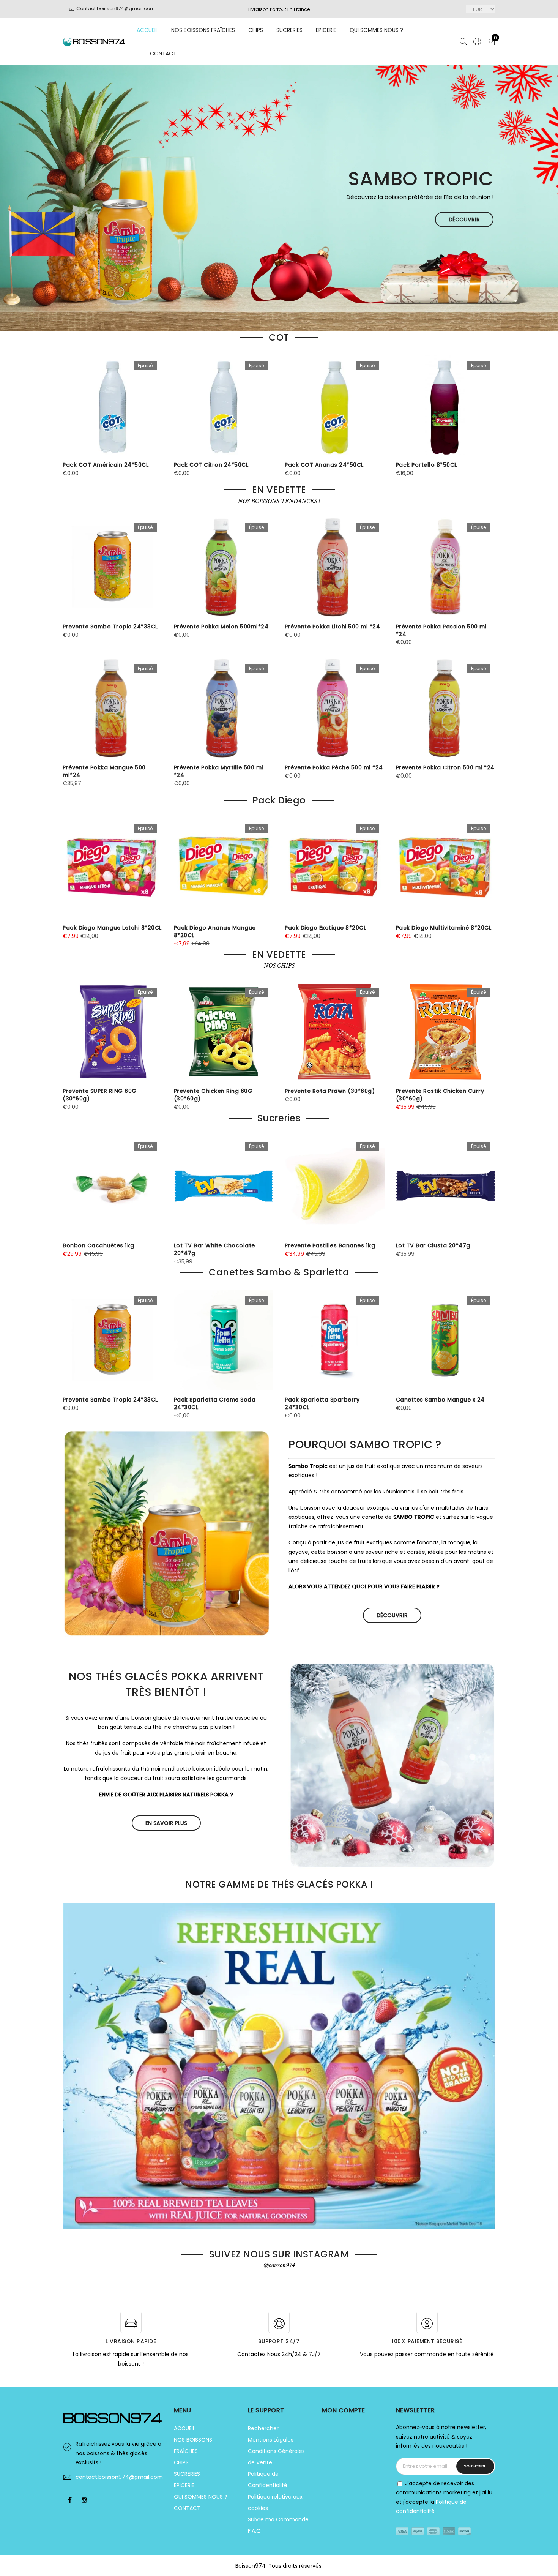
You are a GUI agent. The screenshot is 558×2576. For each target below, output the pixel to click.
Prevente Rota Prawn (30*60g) (330, 1091)
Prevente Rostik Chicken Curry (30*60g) (440, 1095)
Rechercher (263, 2428)
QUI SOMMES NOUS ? (376, 30)
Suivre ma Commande (278, 2519)
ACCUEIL (147, 30)
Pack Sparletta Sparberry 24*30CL (322, 1403)
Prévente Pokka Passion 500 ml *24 (441, 630)
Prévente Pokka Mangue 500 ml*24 (104, 771)
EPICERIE (326, 30)
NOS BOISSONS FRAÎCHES (203, 30)
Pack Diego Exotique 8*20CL (325, 928)
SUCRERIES (289, 30)
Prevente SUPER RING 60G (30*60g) (100, 1095)
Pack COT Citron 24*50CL (211, 465)
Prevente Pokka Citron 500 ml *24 (445, 767)
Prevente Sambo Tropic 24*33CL (110, 627)
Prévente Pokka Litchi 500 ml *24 (332, 627)
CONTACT (163, 54)
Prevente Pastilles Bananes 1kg (330, 1245)
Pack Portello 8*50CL (426, 465)
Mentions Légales (271, 2440)
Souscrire (475, 2466)
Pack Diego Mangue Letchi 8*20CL (112, 928)
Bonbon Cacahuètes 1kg (99, 1245)
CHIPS (256, 30)
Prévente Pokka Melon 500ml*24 (221, 627)
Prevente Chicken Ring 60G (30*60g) (213, 1095)
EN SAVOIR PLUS (166, 1823)
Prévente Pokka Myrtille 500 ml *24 (219, 771)
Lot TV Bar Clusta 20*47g (433, 1245)
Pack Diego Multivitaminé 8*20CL (444, 928)
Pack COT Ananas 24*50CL (324, 465)
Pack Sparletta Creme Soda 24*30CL (215, 1403)
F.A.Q (254, 2531)
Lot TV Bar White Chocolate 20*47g (214, 1249)
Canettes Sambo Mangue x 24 (440, 1400)
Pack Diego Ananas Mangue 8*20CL (215, 931)
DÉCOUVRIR (464, 219)
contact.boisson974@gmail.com (119, 2477)
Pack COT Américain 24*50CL (106, 465)
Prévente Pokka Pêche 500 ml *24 (334, 767)
